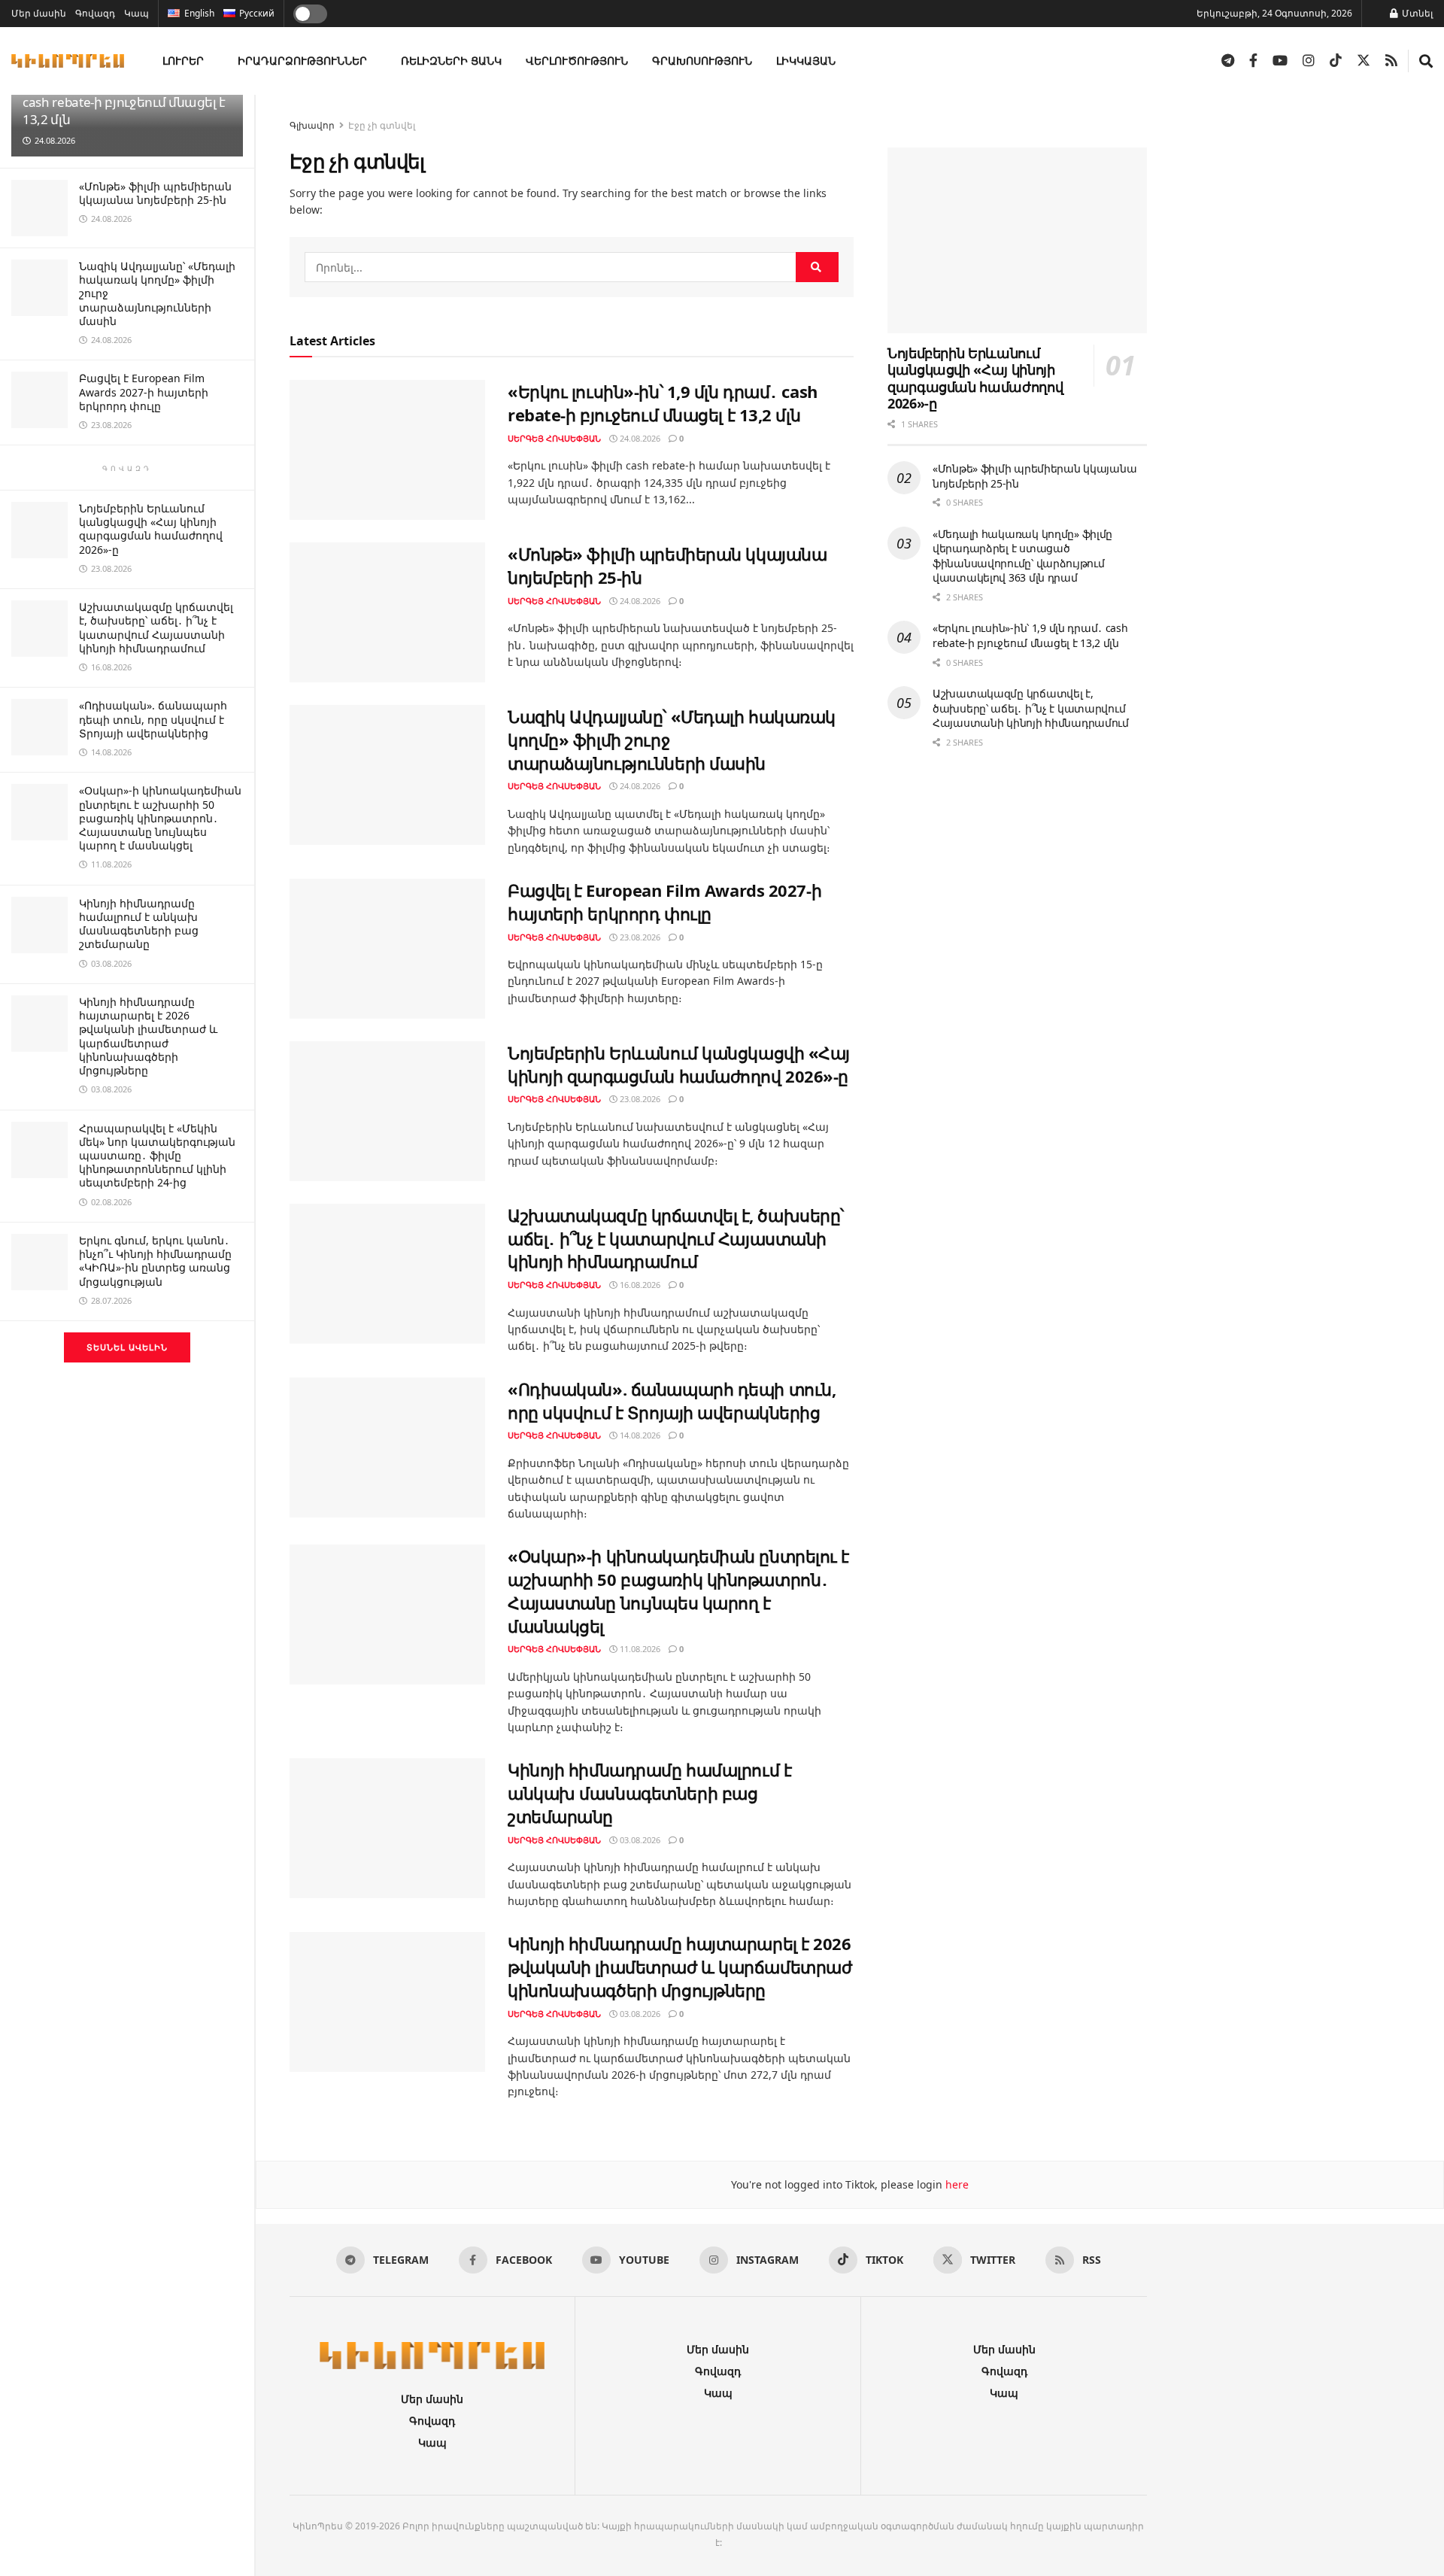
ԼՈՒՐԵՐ (183, 61)
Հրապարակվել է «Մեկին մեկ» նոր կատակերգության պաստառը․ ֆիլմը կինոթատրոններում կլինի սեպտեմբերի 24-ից (157, 1250)
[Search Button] (1426, 61)
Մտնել (1416, 13)
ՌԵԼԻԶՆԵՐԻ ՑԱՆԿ (451, 61)
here (956, 2184)
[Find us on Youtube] (1280, 61)
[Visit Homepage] (68, 61)
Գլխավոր (312, 125)
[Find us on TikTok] (1336, 61)
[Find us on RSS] (1391, 61)
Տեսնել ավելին (127, 1442)
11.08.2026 (639, 1649)
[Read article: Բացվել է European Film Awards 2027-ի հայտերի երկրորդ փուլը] (387, 949)
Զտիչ (217, 109)
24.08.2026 (639, 438)
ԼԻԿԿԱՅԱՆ (806, 61)
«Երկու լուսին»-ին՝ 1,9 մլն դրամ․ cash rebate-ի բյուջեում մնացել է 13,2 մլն (125, 197)
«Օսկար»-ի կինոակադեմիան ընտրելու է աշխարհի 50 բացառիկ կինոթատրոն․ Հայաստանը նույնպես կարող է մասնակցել (160, 913)
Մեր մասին (39, 13)
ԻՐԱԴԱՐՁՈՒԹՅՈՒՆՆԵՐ (302, 61)
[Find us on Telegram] (1228, 61)
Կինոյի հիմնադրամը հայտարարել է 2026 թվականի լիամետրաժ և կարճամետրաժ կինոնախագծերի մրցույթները (148, 1131)
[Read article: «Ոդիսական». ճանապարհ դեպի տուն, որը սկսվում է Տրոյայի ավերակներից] (387, 1447)
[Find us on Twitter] (1364, 61)
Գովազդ (95, 13)
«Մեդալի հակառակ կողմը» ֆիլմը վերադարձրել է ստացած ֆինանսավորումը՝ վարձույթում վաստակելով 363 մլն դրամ (1022, 557)
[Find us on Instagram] (1309, 61)
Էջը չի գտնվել (382, 125)
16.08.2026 (639, 1285)
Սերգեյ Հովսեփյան (554, 438)
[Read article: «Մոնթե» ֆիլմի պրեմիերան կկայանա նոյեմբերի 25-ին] (387, 612)
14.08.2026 (639, 1435)
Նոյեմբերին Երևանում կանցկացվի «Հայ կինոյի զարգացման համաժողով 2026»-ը (151, 624)
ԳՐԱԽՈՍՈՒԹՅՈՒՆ (702, 61)
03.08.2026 (639, 1840)
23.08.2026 (639, 937)
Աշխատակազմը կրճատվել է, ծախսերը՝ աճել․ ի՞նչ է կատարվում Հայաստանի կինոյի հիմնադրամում (156, 722)
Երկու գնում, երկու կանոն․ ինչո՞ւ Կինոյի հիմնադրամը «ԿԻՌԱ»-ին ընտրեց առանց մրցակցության (155, 1356)
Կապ (137, 13)
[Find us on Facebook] (1253, 61)
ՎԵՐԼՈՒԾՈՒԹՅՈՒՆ (577, 61)
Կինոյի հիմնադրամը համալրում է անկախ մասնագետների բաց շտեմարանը (139, 1019)
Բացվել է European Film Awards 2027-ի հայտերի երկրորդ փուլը (144, 486)
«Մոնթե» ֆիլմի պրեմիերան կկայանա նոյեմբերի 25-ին (155, 288)
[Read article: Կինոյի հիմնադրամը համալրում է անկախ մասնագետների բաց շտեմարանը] (387, 1828)
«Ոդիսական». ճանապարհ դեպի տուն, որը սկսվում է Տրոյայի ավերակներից (153, 814)
